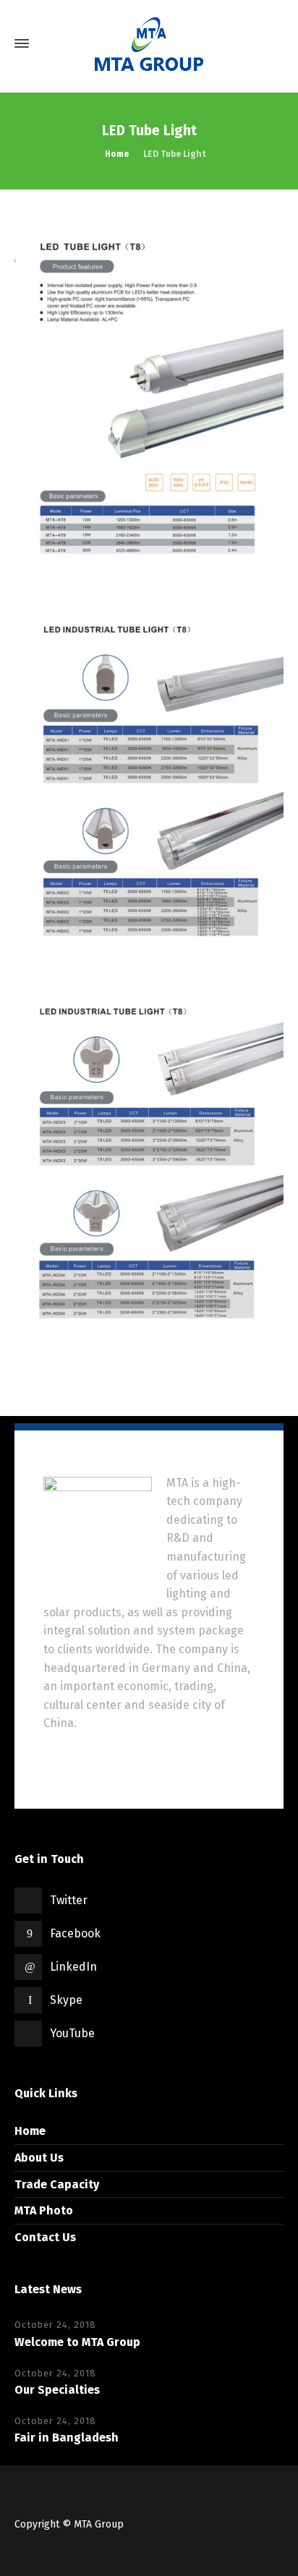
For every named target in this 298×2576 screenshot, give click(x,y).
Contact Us (45, 2237)
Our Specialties (57, 2390)
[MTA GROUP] (149, 44)
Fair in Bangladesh (67, 2438)
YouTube (72, 2033)
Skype (66, 2000)
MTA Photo (44, 2210)
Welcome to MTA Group (77, 2342)
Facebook (75, 1933)
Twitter (69, 1900)
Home (30, 2131)
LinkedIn (73, 1967)
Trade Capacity (57, 2184)
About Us (39, 2158)
